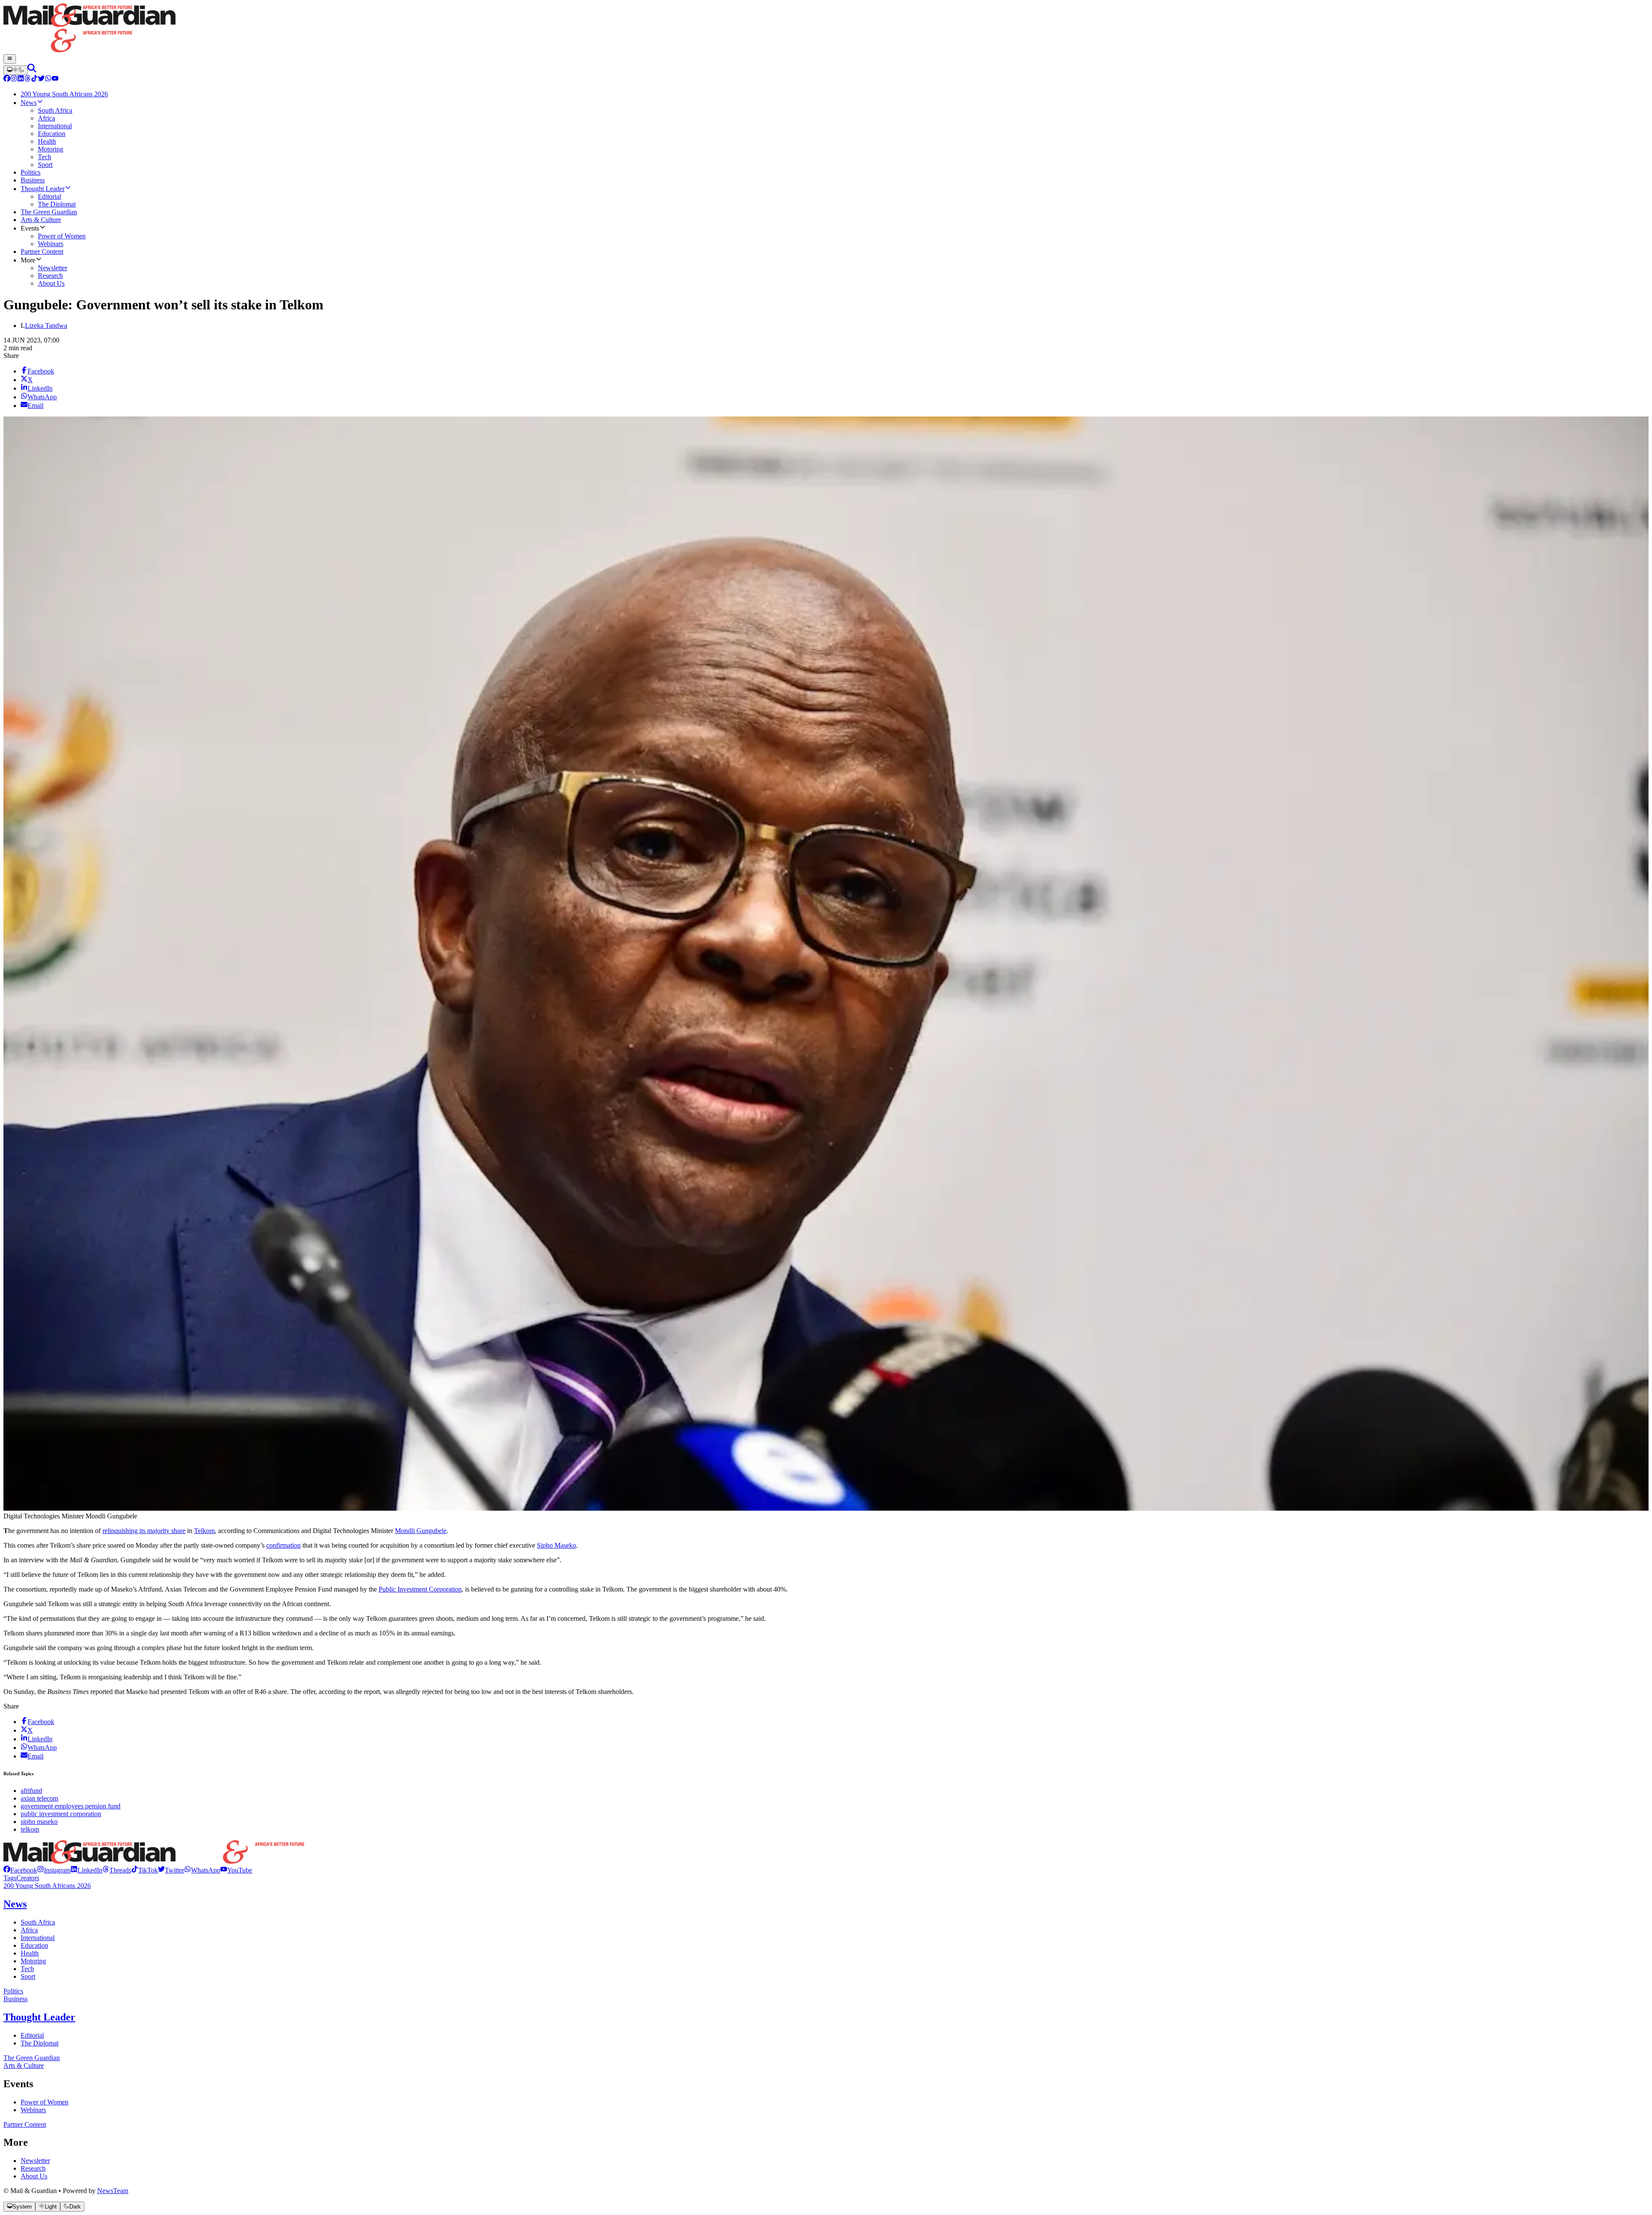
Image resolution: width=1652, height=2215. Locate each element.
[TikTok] (34, 79)
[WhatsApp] (48, 79)
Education (34, 1945)
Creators (28, 1878)
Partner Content (25, 2124)
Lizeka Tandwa (46, 325)
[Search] (32, 70)
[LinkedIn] (21, 79)
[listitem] (20, 1870)
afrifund (31, 1791)
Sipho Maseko (556, 1545)
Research (33, 2168)
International (38, 1938)
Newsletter (35, 2161)
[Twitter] (41, 79)
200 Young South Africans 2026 (47, 1886)
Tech (27, 1969)
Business (15, 1999)
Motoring (33, 1961)
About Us (34, 2176)
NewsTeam (113, 2191)
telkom (30, 1829)
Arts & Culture (24, 2065)
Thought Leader (39, 2017)
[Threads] (28, 79)
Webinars (33, 2110)
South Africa (38, 1922)
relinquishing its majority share (144, 1531)
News (15, 1904)
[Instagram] (14, 79)
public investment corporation (61, 1814)
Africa (29, 1930)
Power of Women (45, 2102)
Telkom (204, 1531)
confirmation (284, 1545)
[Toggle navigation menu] (10, 59)
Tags (10, 1878)
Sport (28, 1976)
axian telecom (39, 1798)
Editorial (32, 2035)
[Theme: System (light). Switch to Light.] (15, 70)
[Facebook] (7, 79)
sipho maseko (39, 1822)
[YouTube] (55, 79)
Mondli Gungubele (421, 1531)
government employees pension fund (71, 1806)
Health (30, 1953)
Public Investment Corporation (420, 1589)
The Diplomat (40, 2043)
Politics (13, 1991)
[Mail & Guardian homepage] (826, 29)
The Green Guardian (32, 2058)
